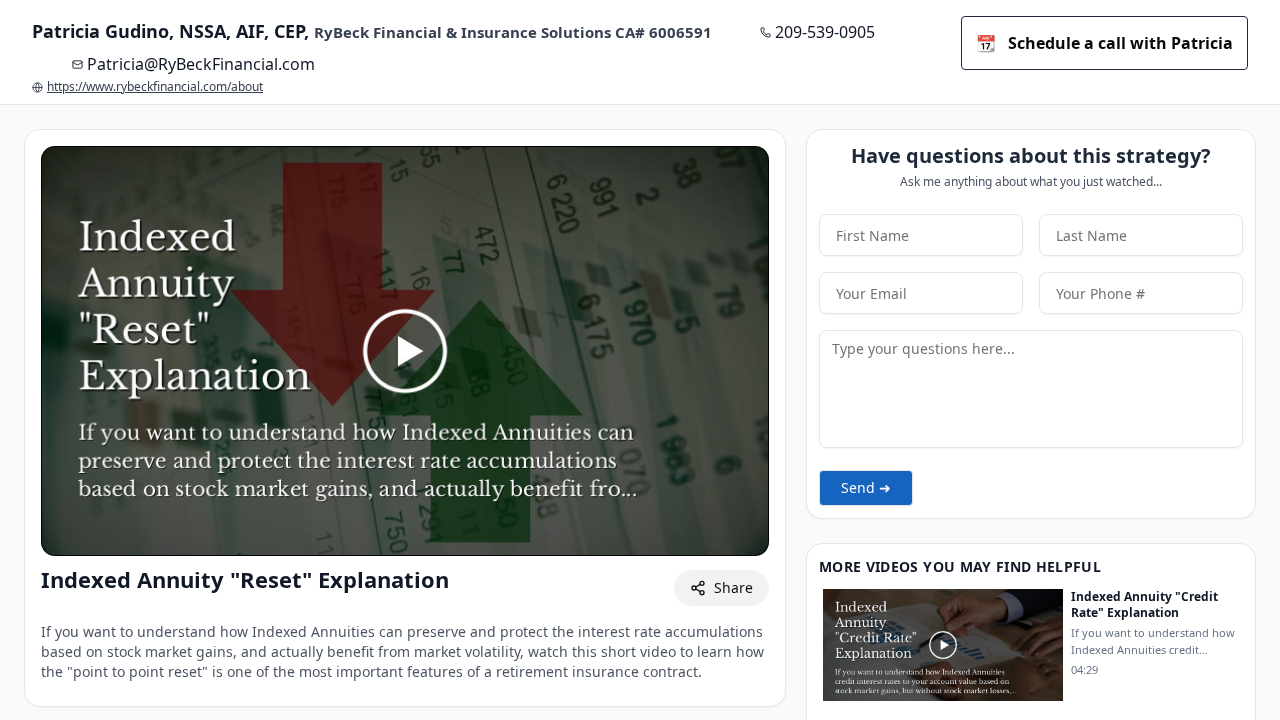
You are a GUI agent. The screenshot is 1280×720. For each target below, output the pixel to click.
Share (733, 587)
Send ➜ (866, 487)
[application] (405, 351)
